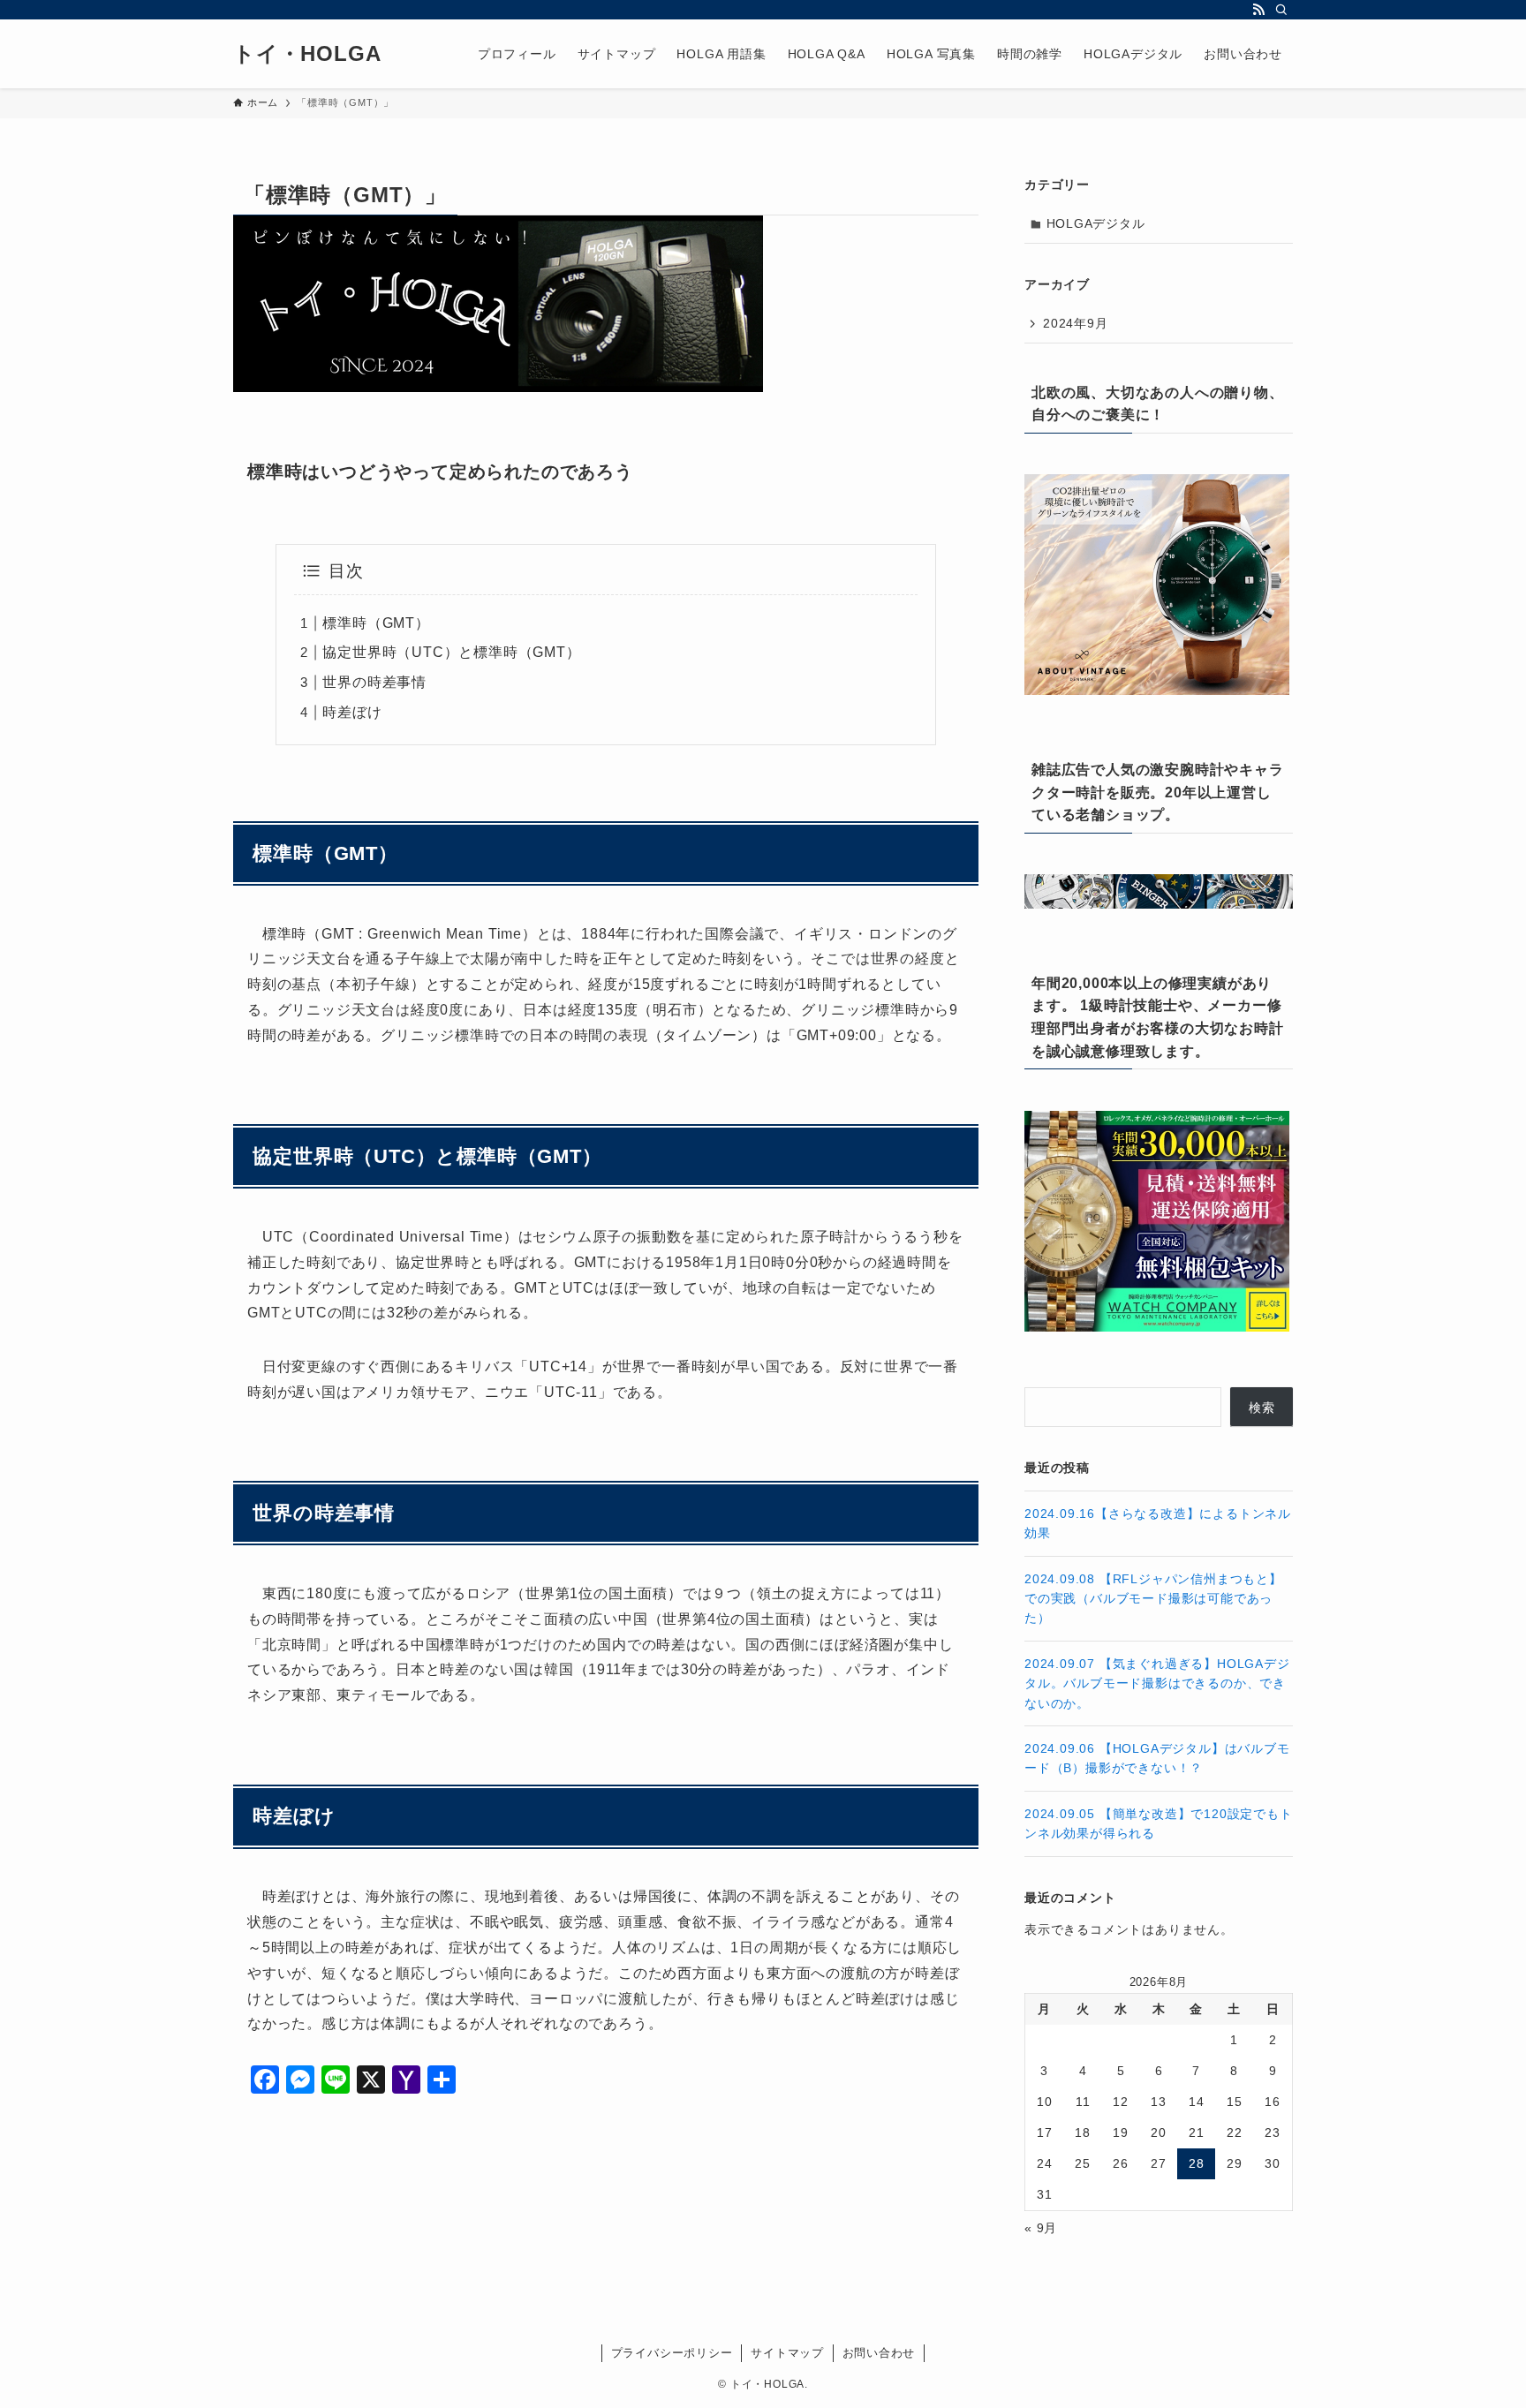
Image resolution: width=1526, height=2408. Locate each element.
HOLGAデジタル (1096, 223)
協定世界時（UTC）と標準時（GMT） (451, 652)
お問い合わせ (879, 2353)
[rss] (1258, 10)
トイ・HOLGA (307, 54)
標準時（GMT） (376, 623)
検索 (1262, 1408)
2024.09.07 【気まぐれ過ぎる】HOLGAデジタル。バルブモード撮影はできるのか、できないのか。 (1157, 1683)
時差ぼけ (352, 712)
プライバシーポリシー (672, 2353)
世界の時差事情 (374, 682)
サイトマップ (787, 2353)
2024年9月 (1076, 323)
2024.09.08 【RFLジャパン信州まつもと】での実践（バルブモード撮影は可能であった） (1153, 1599)
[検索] (1281, 10)
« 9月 (1041, 2228)
